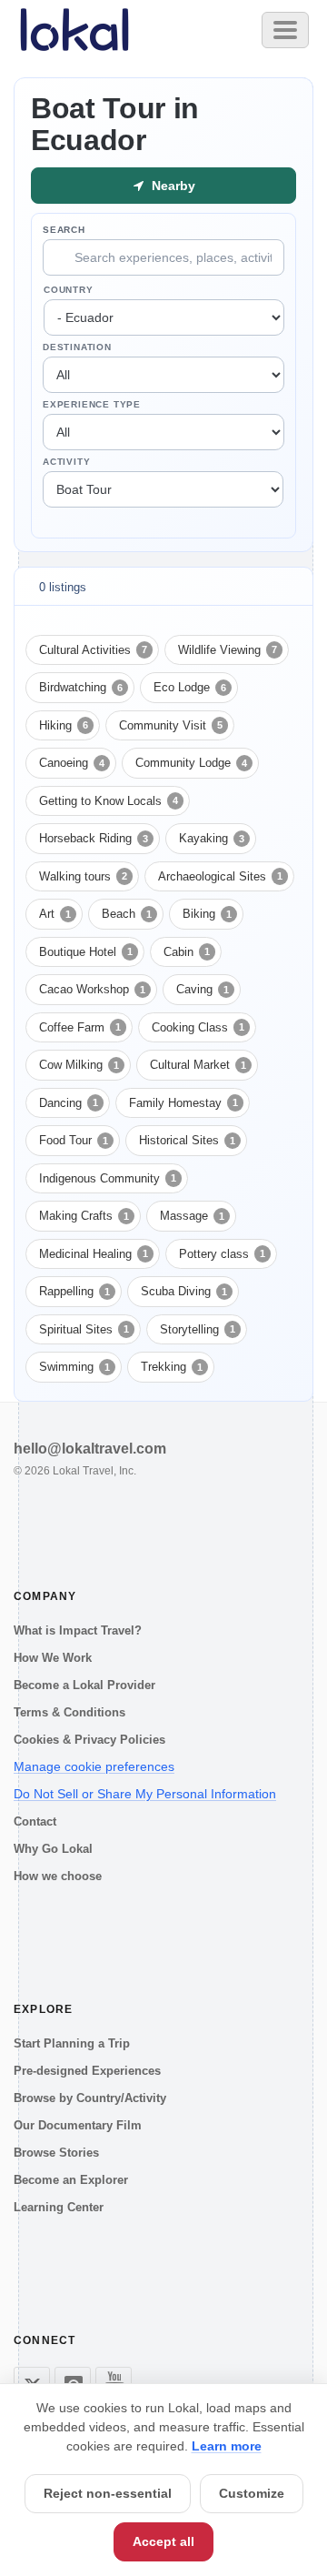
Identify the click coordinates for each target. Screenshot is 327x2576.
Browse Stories (56, 2153)
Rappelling (74, 1291)
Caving (203, 989)
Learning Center (59, 2207)
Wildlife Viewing (228, 650)
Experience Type (92, 404)
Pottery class (222, 1254)
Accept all (163, 2541)
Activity (66, 462)
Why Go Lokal (53, 1849)
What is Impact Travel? (78, 1630)
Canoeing (72, 763)
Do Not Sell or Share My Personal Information (145, 1794)
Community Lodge (191, 763)
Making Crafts (84, 1216)
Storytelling (198, 1329)
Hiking (64, 725)
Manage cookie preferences (94, 1766)
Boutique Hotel (86, 952)
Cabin (187, 952)
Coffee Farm (80, 1027)
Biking (207, 914)
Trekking (172, 1367)
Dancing (69, 1103)
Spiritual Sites (84, 1329)
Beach (127, 914)
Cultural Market (198, 1065)
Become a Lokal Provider (84, 1685)
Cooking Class (198, 1027)
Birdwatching (81, 687)
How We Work (53, 1658)
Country (69, 290)
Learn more (227, 2446)
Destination (77, 347)
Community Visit (171, 725)
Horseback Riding (94, 838)
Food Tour (74, 1140)
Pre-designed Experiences (87, 2071)
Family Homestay (183, 1103)
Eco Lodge (190, 687)
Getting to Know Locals (109, 801)
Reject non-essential (108, 2493)
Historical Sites (187, 1140)
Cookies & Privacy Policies (89, 1740)
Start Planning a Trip (72, 2043)
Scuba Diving (184, 1291)
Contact (35, 1821)
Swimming (74, 1367)
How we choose (58, 1876)
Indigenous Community (108, 1178)
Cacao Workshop (92, 989)
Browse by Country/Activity (90, 2098)
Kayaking (212, 838)
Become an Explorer (71, 2180)
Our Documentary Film (78, 2125)
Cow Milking (79, 1065)
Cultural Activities (93, 650)
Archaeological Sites (220, 876)
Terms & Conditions (69, 1712)
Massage (192, 1216)
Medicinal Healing (94, 1254)
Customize (252, 2493)
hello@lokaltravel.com (90, 1449)
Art (55, 914)
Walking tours (83, 876)
